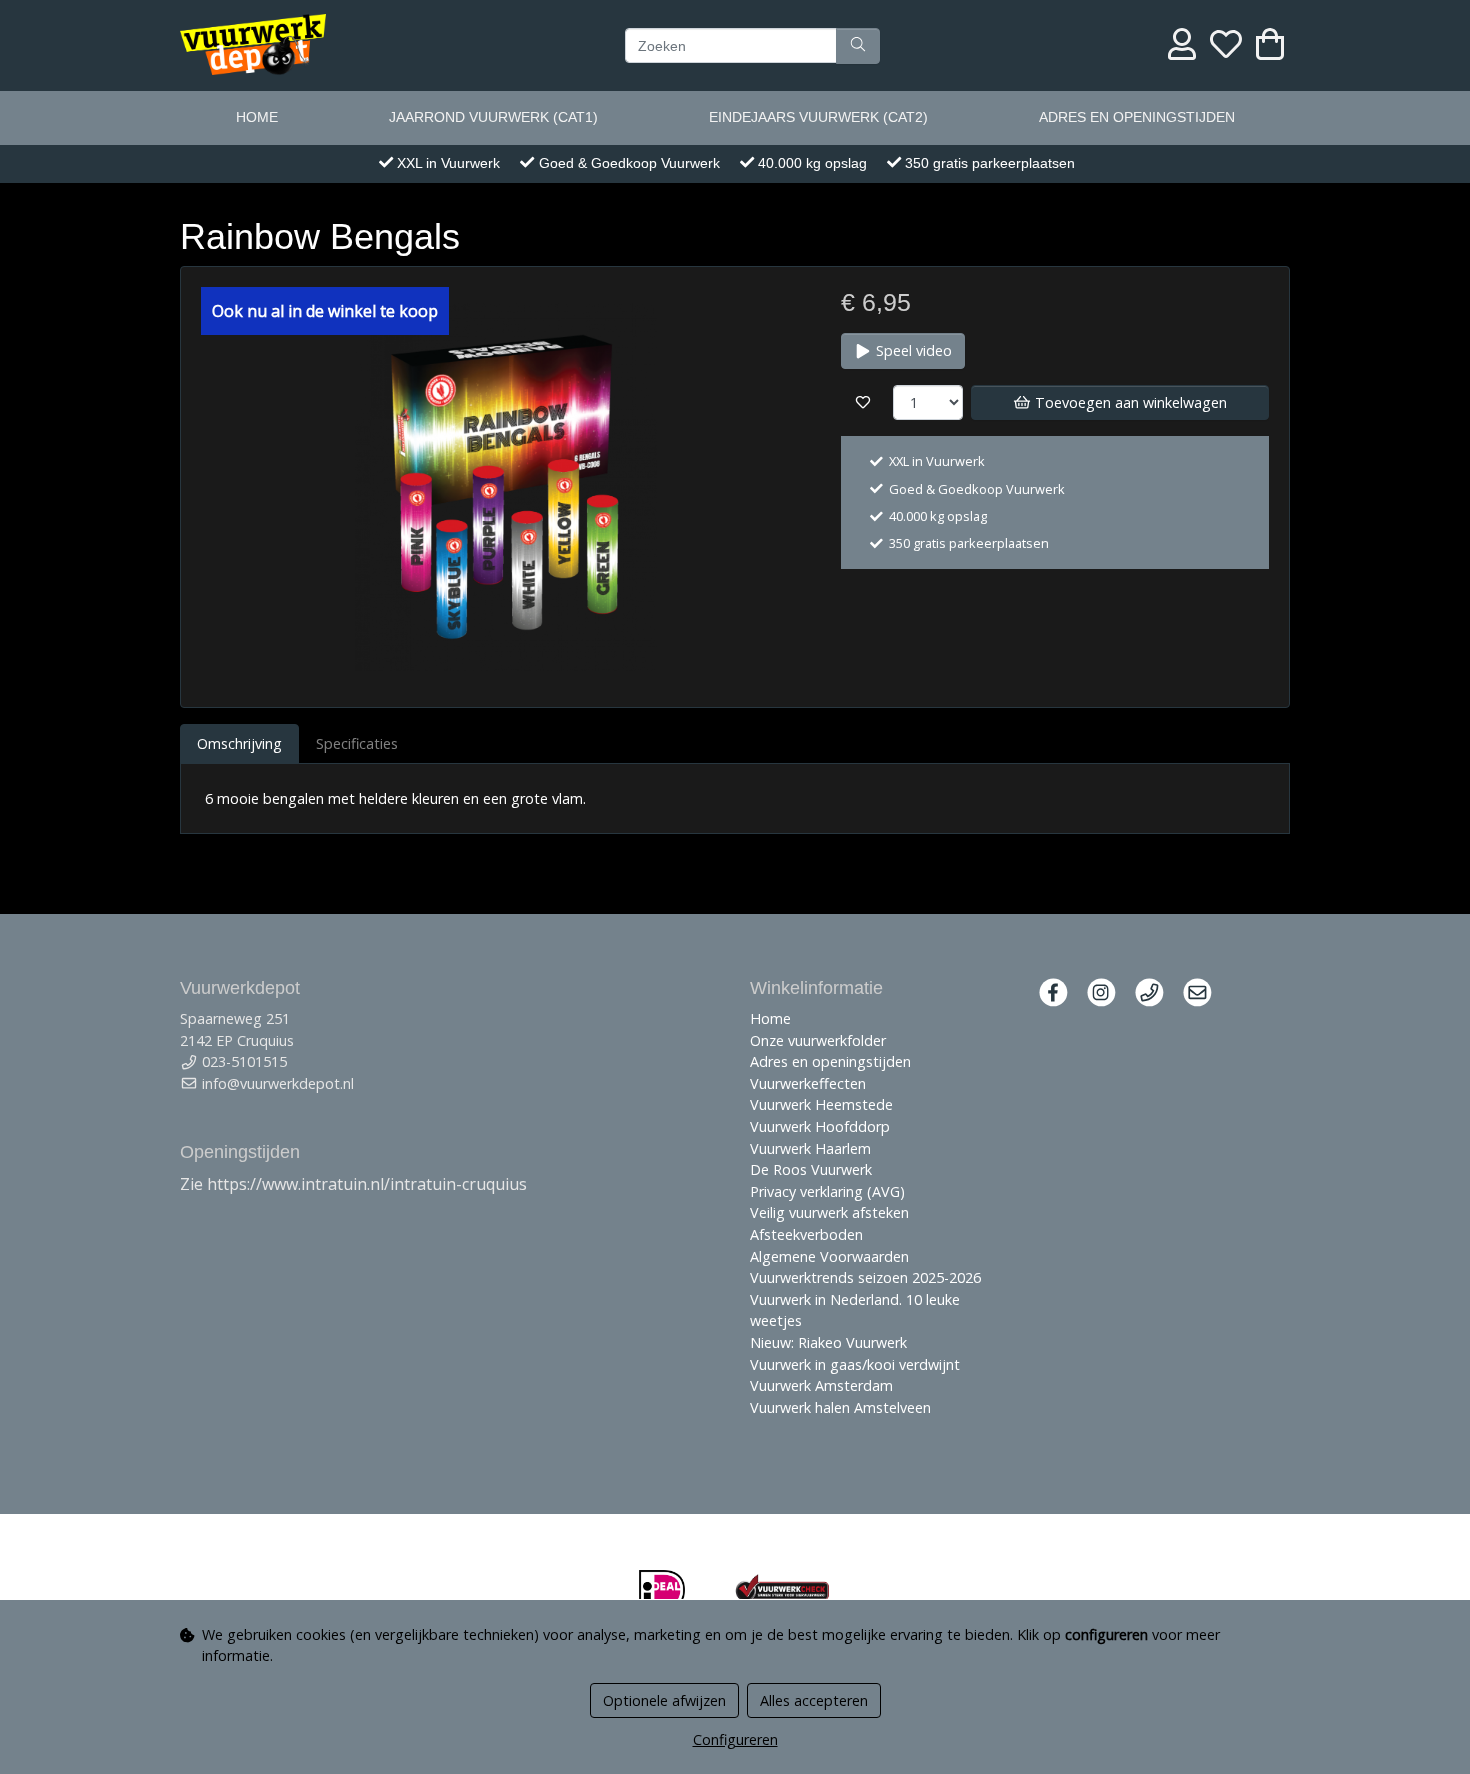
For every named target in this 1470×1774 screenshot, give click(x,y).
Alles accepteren (814, 1700)
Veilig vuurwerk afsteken (829, 1212)
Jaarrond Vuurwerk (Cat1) (493, 117)
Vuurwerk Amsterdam (821, 1385)
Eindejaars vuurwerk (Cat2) (818, 117)
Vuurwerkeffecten (808, 1083)
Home (257, 117)
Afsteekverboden (806, 1234)
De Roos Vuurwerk (811, 1169)
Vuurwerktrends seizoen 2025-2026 (865, 1277)
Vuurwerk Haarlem (810, 1148)
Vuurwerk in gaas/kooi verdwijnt (855, 1364)
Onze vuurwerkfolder (818, 1040)
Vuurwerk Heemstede (821, 1104)
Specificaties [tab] (357, 743)
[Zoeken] (858, 45)
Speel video (912, 350)
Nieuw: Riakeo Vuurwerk (828, 1342)
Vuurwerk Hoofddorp (820, 1126)
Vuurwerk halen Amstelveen (840, 1407)
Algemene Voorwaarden (829, 1256)
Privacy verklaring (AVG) (827, 1191)
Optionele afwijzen (664, 1700)
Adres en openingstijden (1137, 117)
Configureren (735, 1739)
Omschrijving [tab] (239, 743)
